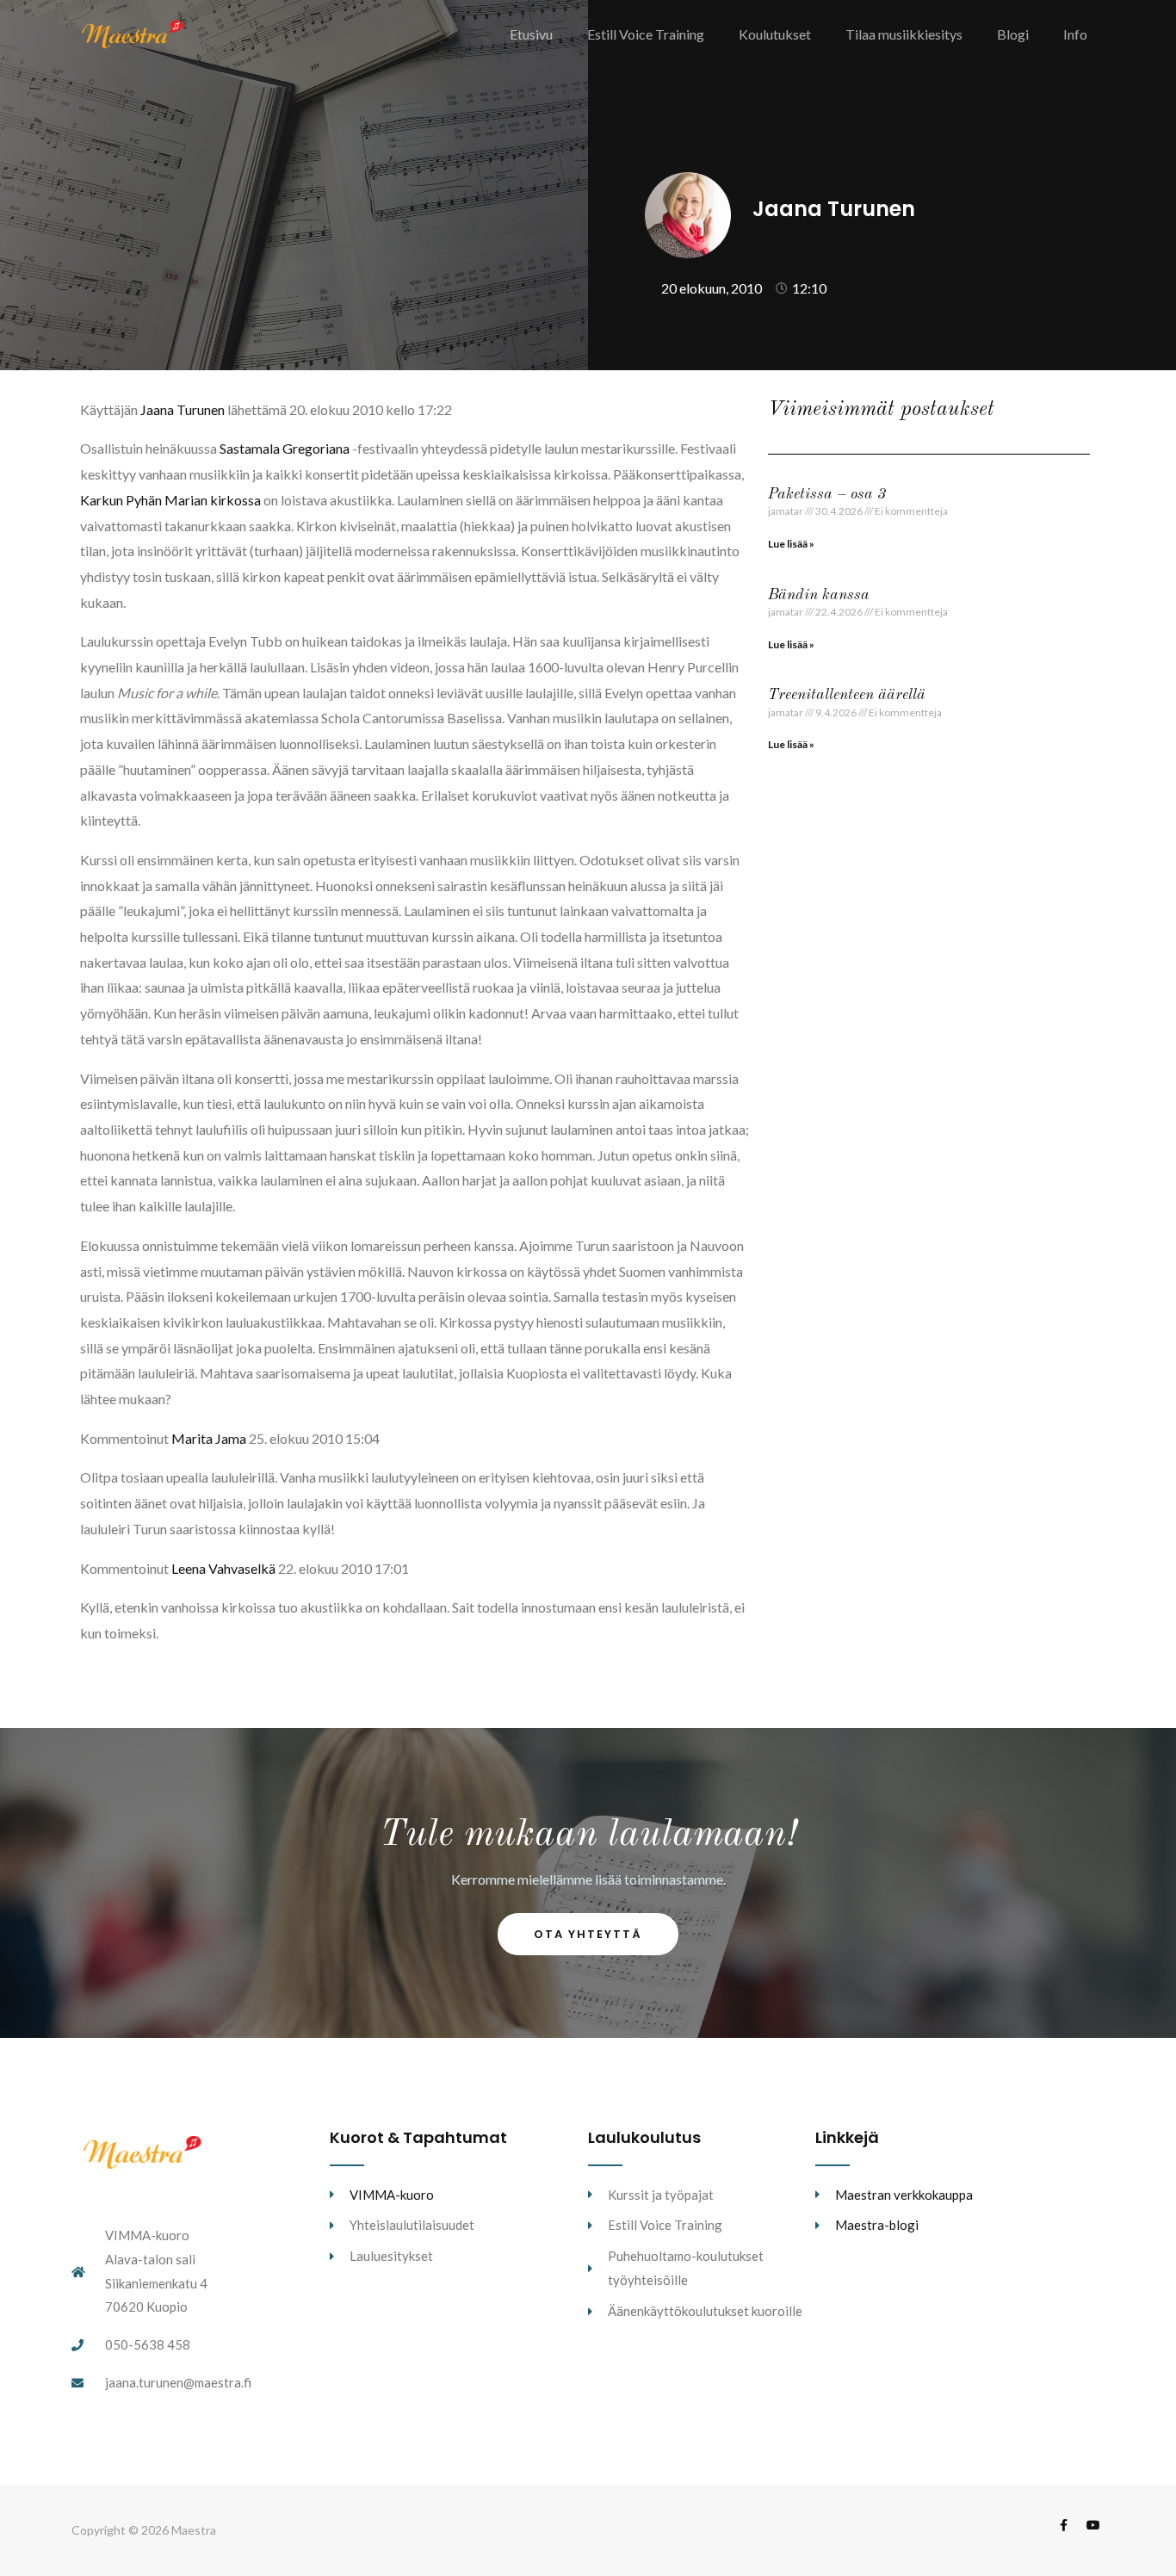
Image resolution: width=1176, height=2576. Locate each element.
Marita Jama (209, 1438)
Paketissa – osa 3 (827, 494)
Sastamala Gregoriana (285, 448)
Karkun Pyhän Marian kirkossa (170, 500)
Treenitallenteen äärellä (847, 695)
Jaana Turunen (183, 409)
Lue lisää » (791, 544)
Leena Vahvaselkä (223, 1568)
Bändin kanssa (819, 595)
